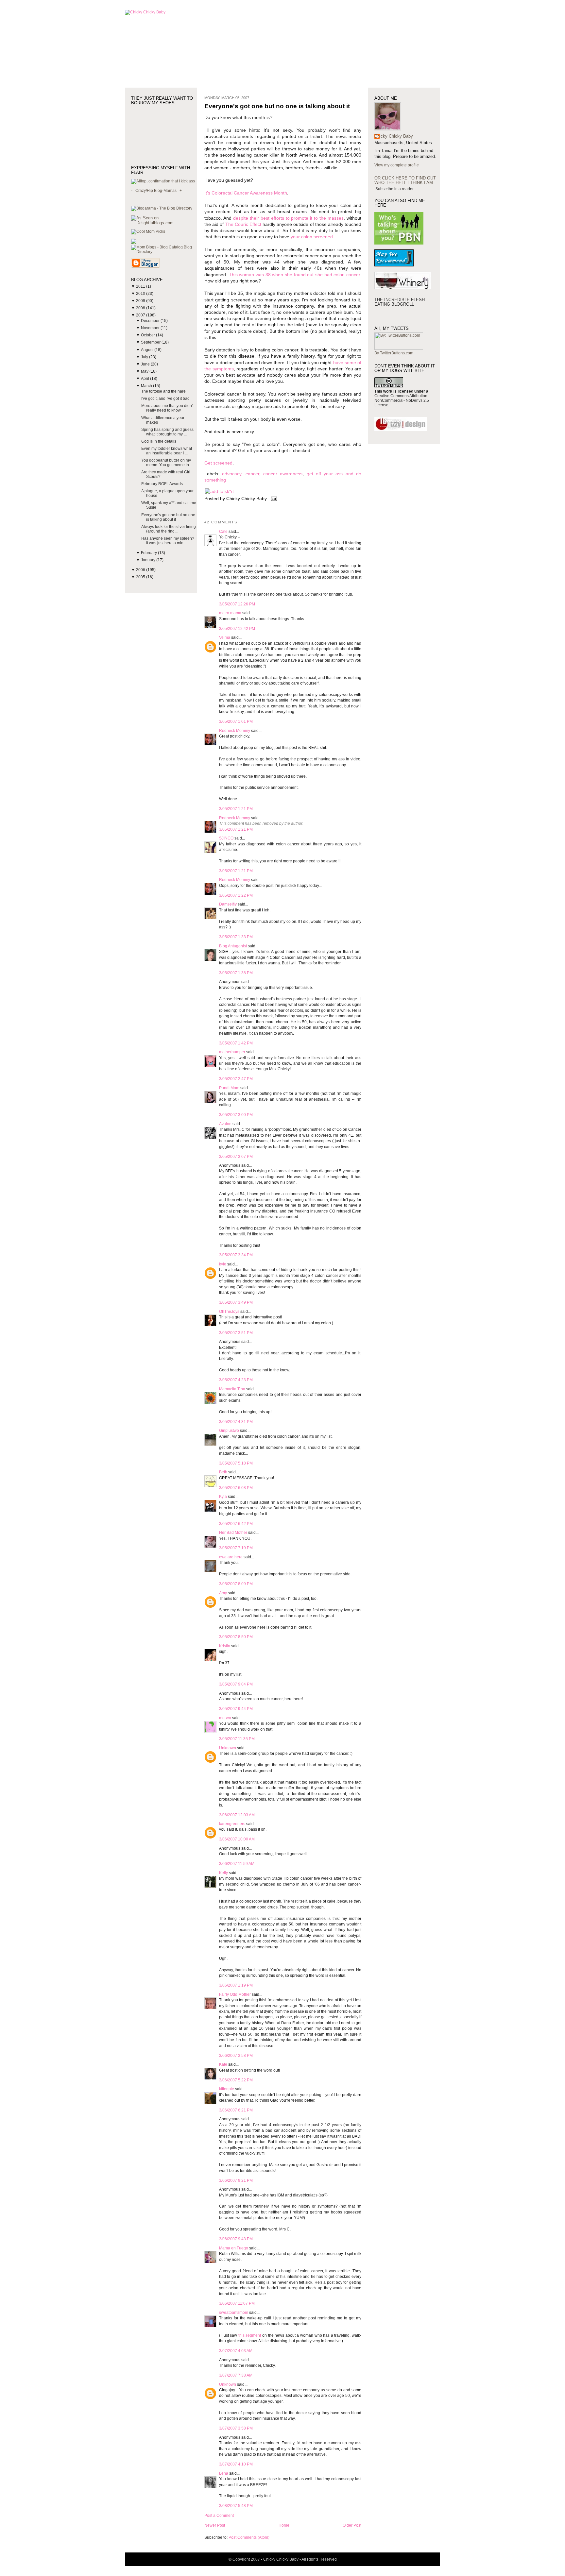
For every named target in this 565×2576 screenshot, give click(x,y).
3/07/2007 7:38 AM (236, 2375)
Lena (224, 2473)
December (151, 321)
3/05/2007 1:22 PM (236, 895)
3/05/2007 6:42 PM (236, 1524)
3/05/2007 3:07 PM (236, 1157)
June (146, 364)
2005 (141, 577)
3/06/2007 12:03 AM (237, 1815)
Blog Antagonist (233, 946)
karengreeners (232, 1824)
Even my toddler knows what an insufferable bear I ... (167, 451)
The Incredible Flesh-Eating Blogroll (400, 302)
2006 (141, 570)
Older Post (352, 2525)
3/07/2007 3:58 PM (236, 2428)
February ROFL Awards (162, 484)
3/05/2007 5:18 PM (236, 1463)
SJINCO (226, 838)
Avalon (225, 1124)
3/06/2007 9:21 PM (236, 2180)
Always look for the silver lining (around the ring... (169, 529)
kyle (223, 1264)
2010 (141, 294)
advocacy (232, 474)
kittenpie (227, 2089)
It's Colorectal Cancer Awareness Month (246, 193)
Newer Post (215, 2525)
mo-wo (225, 1718)
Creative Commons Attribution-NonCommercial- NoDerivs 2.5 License (402, 400)
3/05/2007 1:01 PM (236, 721)
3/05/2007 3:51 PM (236, 1333)
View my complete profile (397, 165)
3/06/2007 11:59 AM (237, 1864)
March (147, 386)
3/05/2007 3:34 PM (236, 1255)
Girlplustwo (229, 1431)
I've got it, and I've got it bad (165, 398)
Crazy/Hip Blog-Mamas (156, 191)
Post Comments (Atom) (249, 2537)
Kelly (223, 1873)
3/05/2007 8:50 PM (236, 1637)
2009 (141, 301)
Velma (225, 637)
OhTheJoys (229, 1312)
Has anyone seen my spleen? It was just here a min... (168, 541)
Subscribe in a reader (394, 189)
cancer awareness (283, 474)
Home (284, 2525)
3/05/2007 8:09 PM (236, 1584)
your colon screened (312, 237)
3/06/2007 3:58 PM (236, 2056)
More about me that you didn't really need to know (167, 408)
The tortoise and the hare (163, 391)
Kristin (225, 1646)
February (149, 553)
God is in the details (159, 441)
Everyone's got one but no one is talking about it (168, 517)
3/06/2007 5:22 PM (236, 2080)
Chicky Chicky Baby (394, 136)
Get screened (218, 463)
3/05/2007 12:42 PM (237, 629)
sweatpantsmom (234, 2313)
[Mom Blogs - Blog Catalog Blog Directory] (164, 252)
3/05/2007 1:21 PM (236, 809)
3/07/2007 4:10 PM (236, 2464)
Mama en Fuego (234, 2248)
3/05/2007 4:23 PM (236, 1380)
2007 (141, 315)
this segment (250, 2335)
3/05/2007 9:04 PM (236, 1684)
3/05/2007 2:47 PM (236, 1079)
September (151, 342)
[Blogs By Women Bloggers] (134, 243)
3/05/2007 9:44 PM (236, 1709)
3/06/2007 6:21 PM (236, 2110)
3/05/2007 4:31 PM (236, 1422)
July (145, 357)
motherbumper (232, 1052)
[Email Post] (273, 499)
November (151, 328)
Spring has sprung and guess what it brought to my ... (167, 432)
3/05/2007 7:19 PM (236, 1548)
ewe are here (231, 1557)
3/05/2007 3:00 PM (236, 1115)
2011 (141, 286)
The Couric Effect (243, 224)
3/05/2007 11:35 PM (237, 1739)
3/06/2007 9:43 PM (236, 2239)
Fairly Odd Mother (235, 1994)
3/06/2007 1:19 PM (236, 1985)
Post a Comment (219, 2516)
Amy (223, 1593)
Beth (223, 1472)
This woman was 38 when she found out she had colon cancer (294, 275)
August (148, 350)
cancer (252, 474)
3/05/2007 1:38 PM (236, 973)
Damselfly (228, 904)
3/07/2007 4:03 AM (236, 2351)
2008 (141, 308)
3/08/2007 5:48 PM (236, 2506)
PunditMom (229, 1088)
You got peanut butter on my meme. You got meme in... (167, 463)
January (149, 560)
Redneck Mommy (235, 731)
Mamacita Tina (232, 1389)
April (146, 379)
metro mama (230, 613)
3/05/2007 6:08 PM (236, 1488)
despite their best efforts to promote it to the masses (288, 218)
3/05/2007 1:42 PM (236, 1043)
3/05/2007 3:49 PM (236, 1302)
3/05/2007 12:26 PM (237, 604)
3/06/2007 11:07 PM (237, 2303)
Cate (223, 532)
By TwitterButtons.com (394, 353)
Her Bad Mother (233, 1533)
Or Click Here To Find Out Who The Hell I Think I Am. (405, 180)
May (145, 371)
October (148, 335)
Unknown (228, 1748)
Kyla (223, 1497)
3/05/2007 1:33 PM (236, 937)
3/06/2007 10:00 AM (237, 1839)
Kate (223, 2064)
